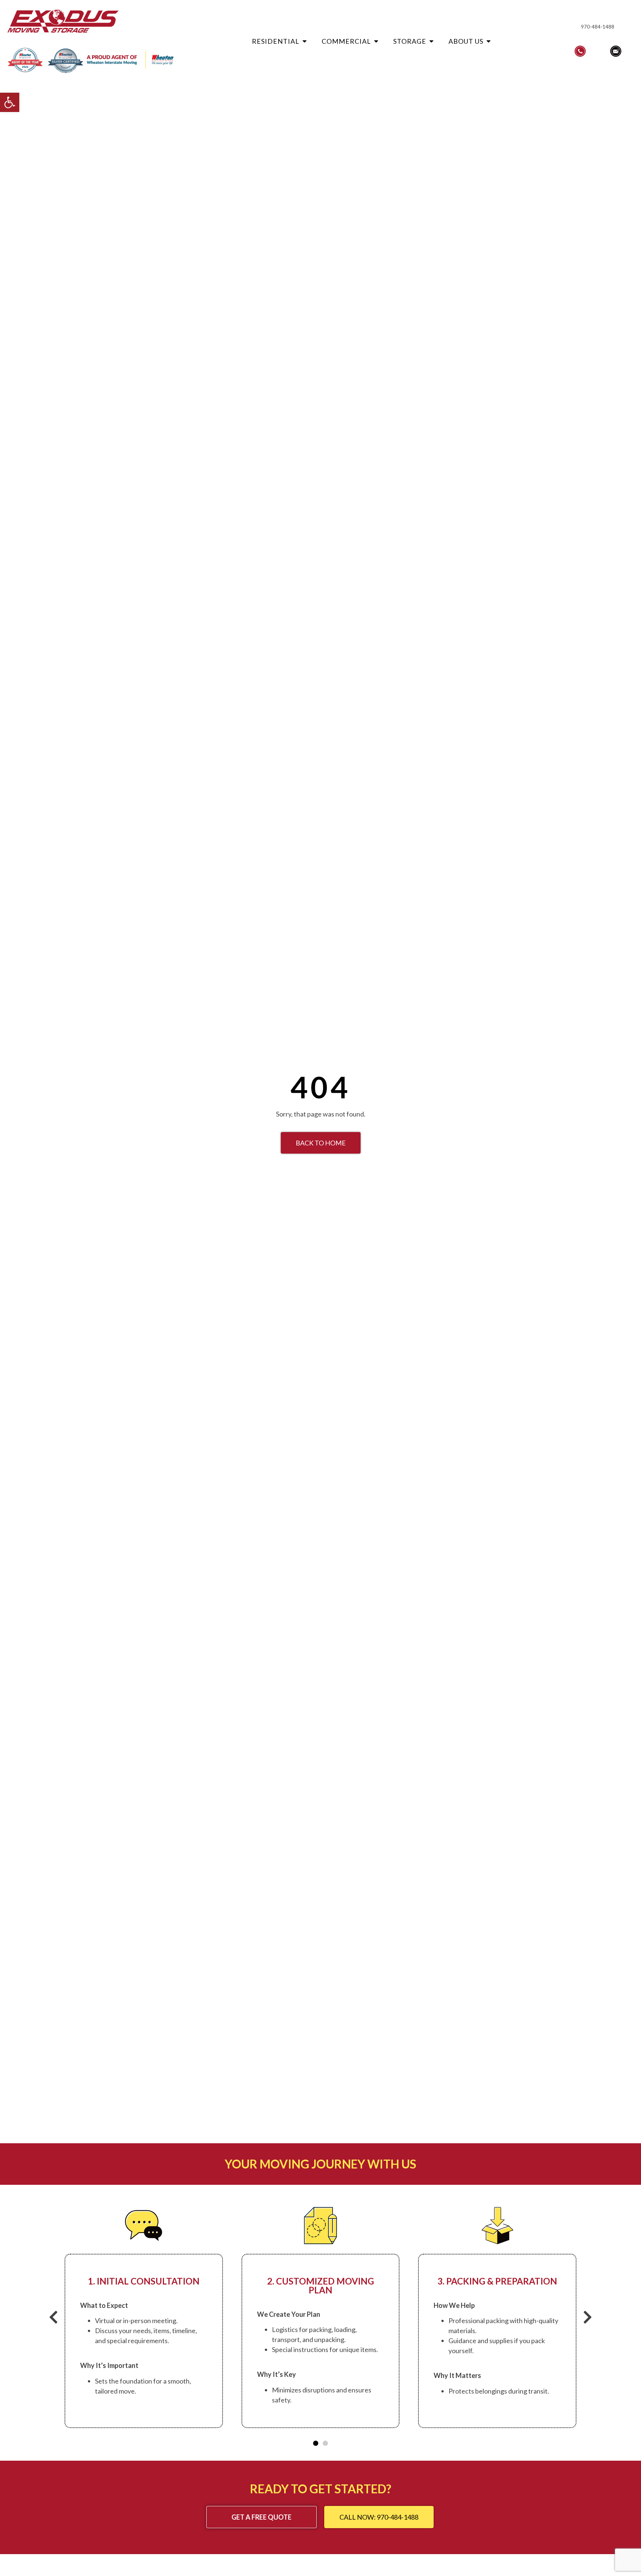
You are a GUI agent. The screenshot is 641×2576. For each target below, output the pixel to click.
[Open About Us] (489, 41)
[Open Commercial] (376, 41)
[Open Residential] (305, 41)
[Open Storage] (431, 41)
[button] (10, 102)
